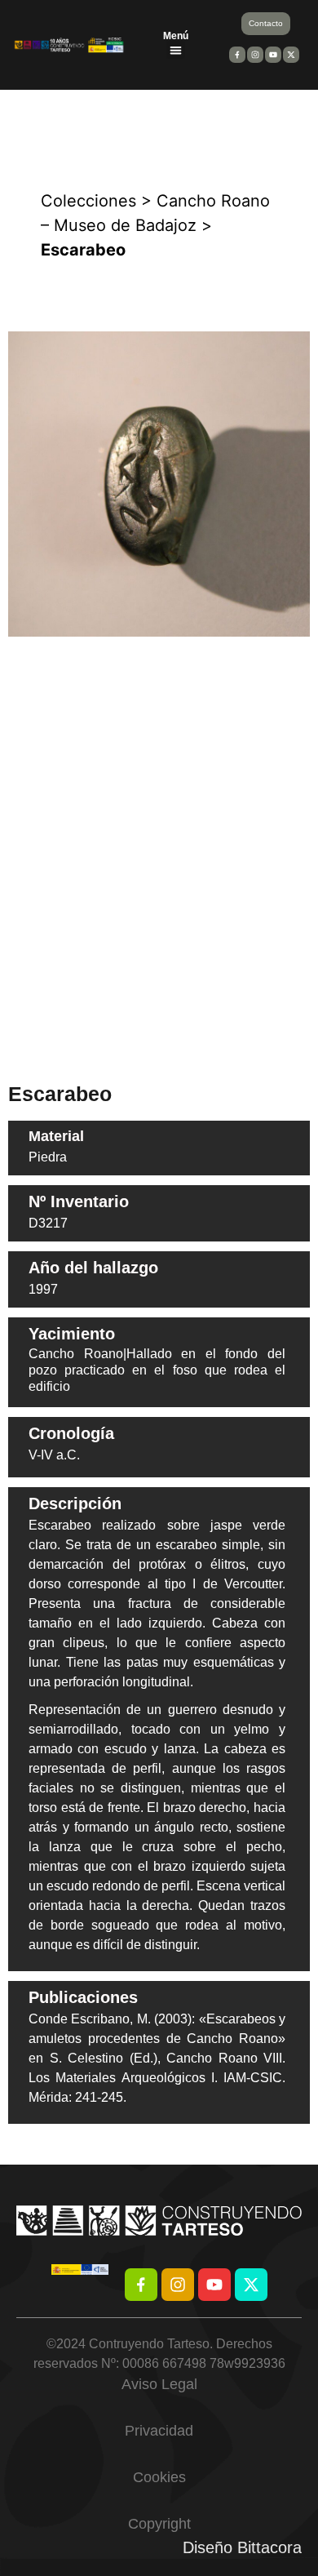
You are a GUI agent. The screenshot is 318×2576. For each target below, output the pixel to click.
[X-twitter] (251, 2285)
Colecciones (88, 201)
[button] (176, 50)
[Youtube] (214, 2285)
